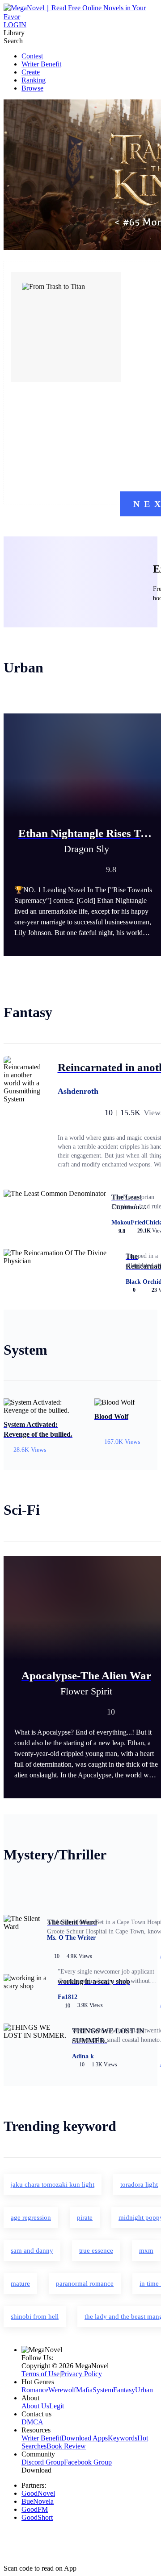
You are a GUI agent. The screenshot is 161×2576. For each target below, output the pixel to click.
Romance (35, 2390)
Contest (32, 56)
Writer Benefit (41, 64)
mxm (146, 2250)
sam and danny (32, 2250)
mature (20, 2283)
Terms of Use (40, 2374)
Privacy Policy (81, 2374)
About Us (35, 2406)
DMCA (32, 2422)
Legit (57, 2406)
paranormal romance (85, 2283)
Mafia (84, 2390)
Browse (32, 88)
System (103, 2390)
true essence (96, 2250)
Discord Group (43, 2462)
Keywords (123, 2438)
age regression (31, 2217)
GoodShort (37, 2517)
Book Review (66, 2446)
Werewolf (62, 2390)
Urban (144, 2390)
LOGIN (15, 25)
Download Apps (85, 2438)
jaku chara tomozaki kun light (53, 2184)
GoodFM (35, 2509)
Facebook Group (88, 2462)
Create (31, 72)
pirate (85, 2217)
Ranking (34, 80)
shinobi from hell (35, 2316)
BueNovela (38, 2501)
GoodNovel (38, 2493)
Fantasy (124, 2390)
